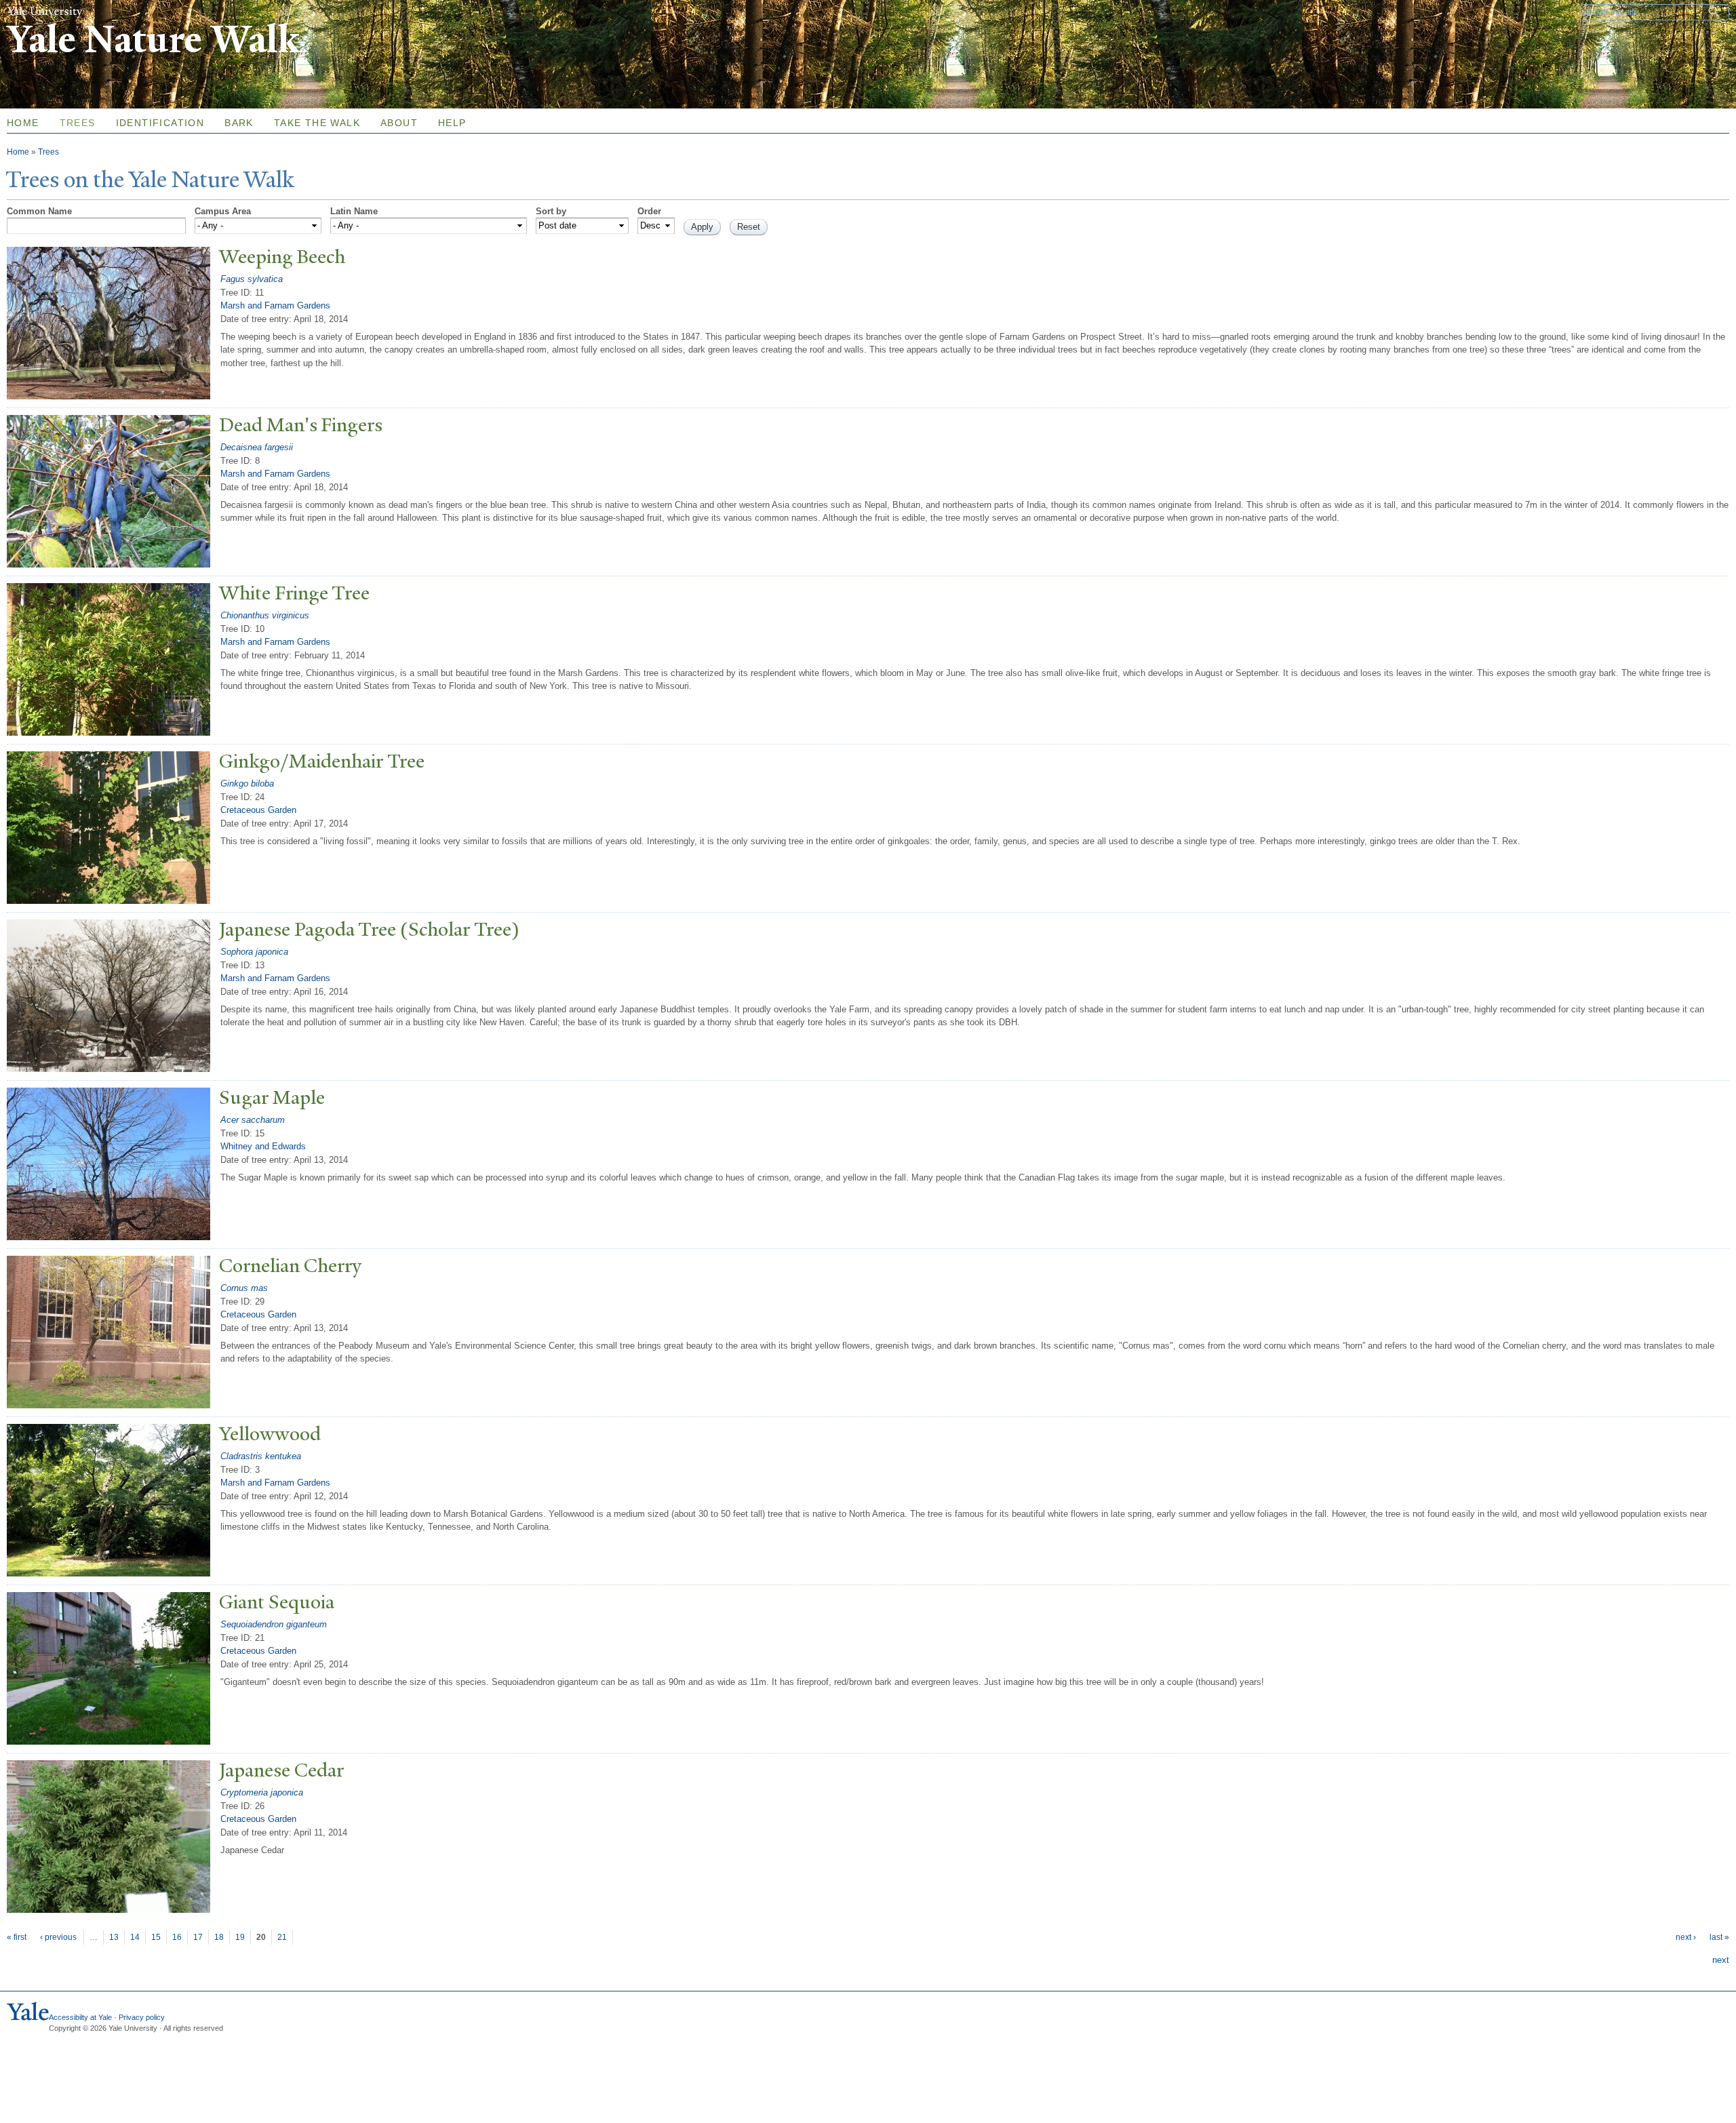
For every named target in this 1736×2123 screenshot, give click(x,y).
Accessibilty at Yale (80, 2017)
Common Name (39, 211)
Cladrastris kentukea (261, 1456)
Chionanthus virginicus (265, 615)
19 (240, 1937)
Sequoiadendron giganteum (274, 1624)
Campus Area (223, 211)
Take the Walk (317, 123)
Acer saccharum (253, 1120)
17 (198, 1937)
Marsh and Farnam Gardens (275, 305)
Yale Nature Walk (153, 40)
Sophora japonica (254, 952)
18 (219, 1937)
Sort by (551, 211)
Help (452, 123)
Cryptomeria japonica (262, 1792)
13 (114, 1937)
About (399, 123)
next (1721, 1960)
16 (177, 1937)
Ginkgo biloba (247, 783)
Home (18, 152)
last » (1719, 1937)
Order (649, 211)
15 (156, 1937)
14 (135, 1937)
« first (17, 1937)
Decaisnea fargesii (257, 447)
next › (1686, 1937)
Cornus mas (244, 1288)
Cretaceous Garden (258, 810)
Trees (78, 123)
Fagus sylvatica (252, 279)
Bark (239, 123)
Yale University (45, 12)
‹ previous (58, 1937)
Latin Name (354, 211)
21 (282, 1937)
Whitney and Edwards (263, 1146)
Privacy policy (142, 2017)
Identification (160, 123)
